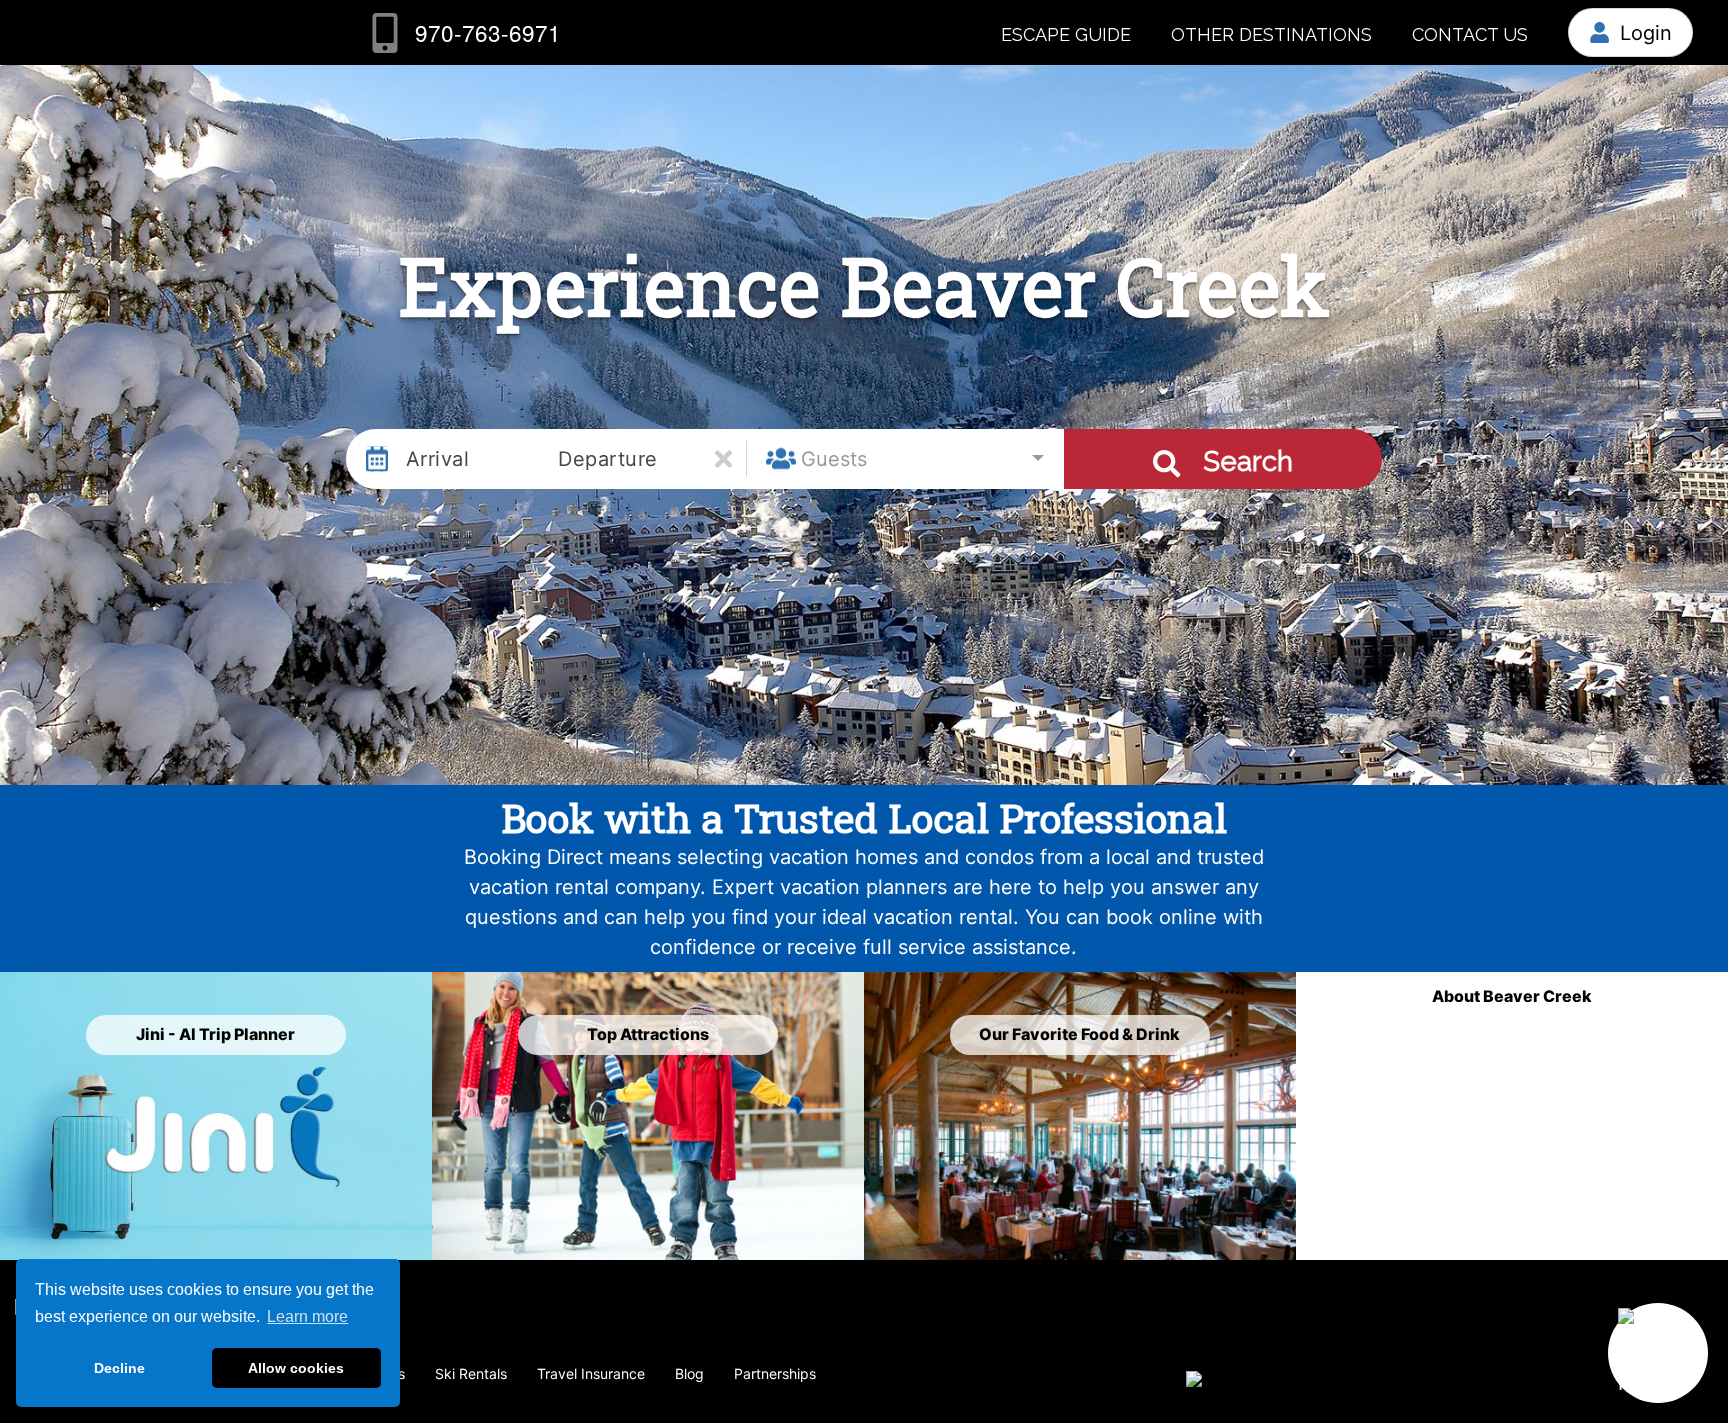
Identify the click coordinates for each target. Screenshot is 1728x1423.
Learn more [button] (307, 1316)
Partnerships (775, 1373)
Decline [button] (119, 1368)
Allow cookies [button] (296, 1368)
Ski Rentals (471, 1373)
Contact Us (1470, 34)
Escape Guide (1066, 34)
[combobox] (905, 459)
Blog (689, 1373)
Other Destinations (1271, 34)
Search (1244, 461)
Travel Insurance (591, 1373)
